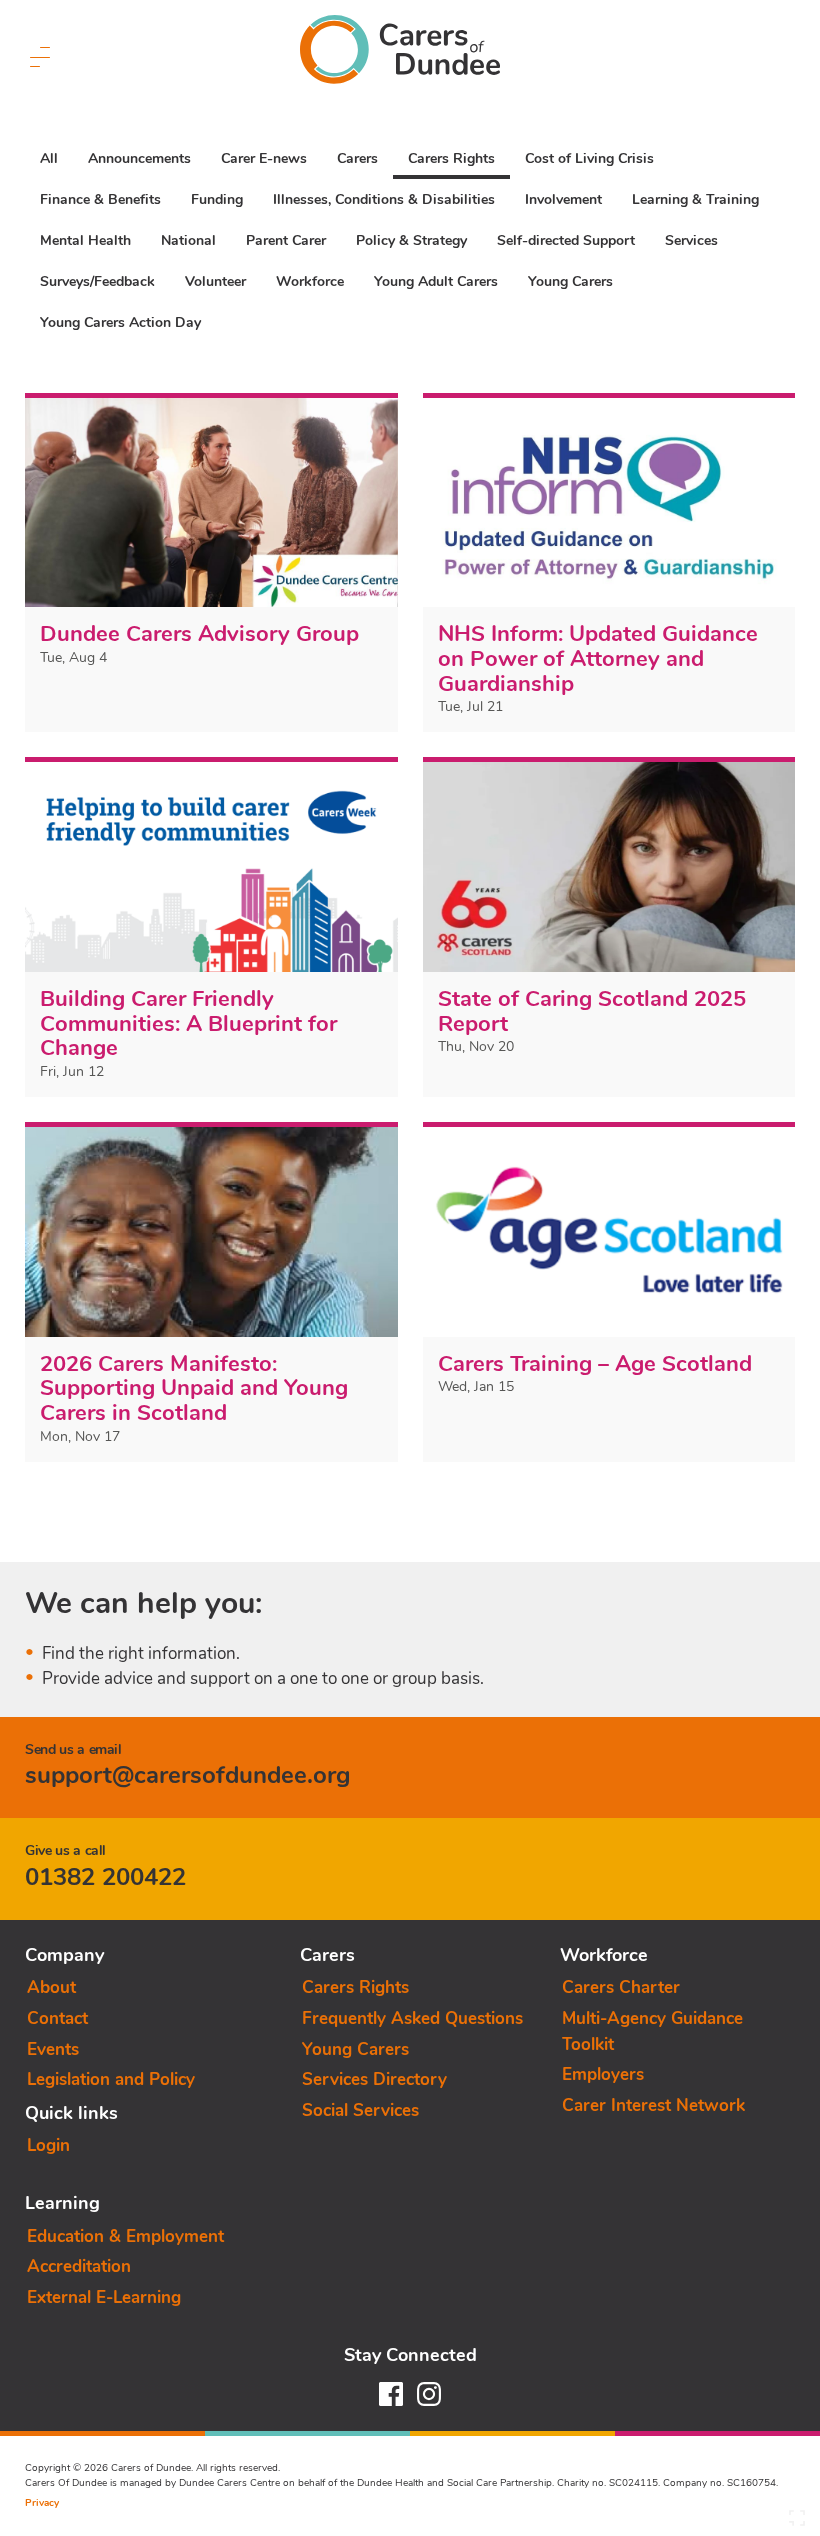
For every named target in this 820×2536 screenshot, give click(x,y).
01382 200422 (105, 1877)
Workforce (310, 281)
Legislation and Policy (111, 2079)
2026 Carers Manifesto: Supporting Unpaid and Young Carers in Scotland (194, 1389)
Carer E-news (264, 158)
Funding (217, 199)
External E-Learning (104, 2297)
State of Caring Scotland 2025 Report (592, 1011)
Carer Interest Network (653, 2105)
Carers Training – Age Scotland (595, 1364)
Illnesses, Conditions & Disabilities (384, 199)
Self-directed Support (566, 240)
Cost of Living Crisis (589, 158)
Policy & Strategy (411, 240)
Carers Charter (621, 1987)
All (49, 158)
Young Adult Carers (436, 281)
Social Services (360, 2110)
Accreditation (79, 2266)
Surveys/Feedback (97, 281)
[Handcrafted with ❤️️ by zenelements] (797, 2523)
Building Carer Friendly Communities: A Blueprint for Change (188, 1024)
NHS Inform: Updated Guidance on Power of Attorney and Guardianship (598, 659)
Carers (357, 158)
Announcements (139, 158)
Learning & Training (695, 199)
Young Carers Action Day (120, 322)
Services (691, 240)
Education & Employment (125, 2236)
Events (53, 2049)
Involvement (563, 199)
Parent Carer (286, 240)
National (188, 240)
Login (48, 2145)
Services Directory (374, 2079)
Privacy (42, 2503)
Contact (57, 2018)
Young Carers (570, 281)
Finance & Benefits (100, 199)
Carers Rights (451, 158)
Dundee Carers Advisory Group (199, 634)
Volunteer (215, 281)
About (51, 1987)
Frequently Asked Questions (412, 2018)
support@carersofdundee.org (188, 1775)
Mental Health (85, 240)
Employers (603, 2074)
